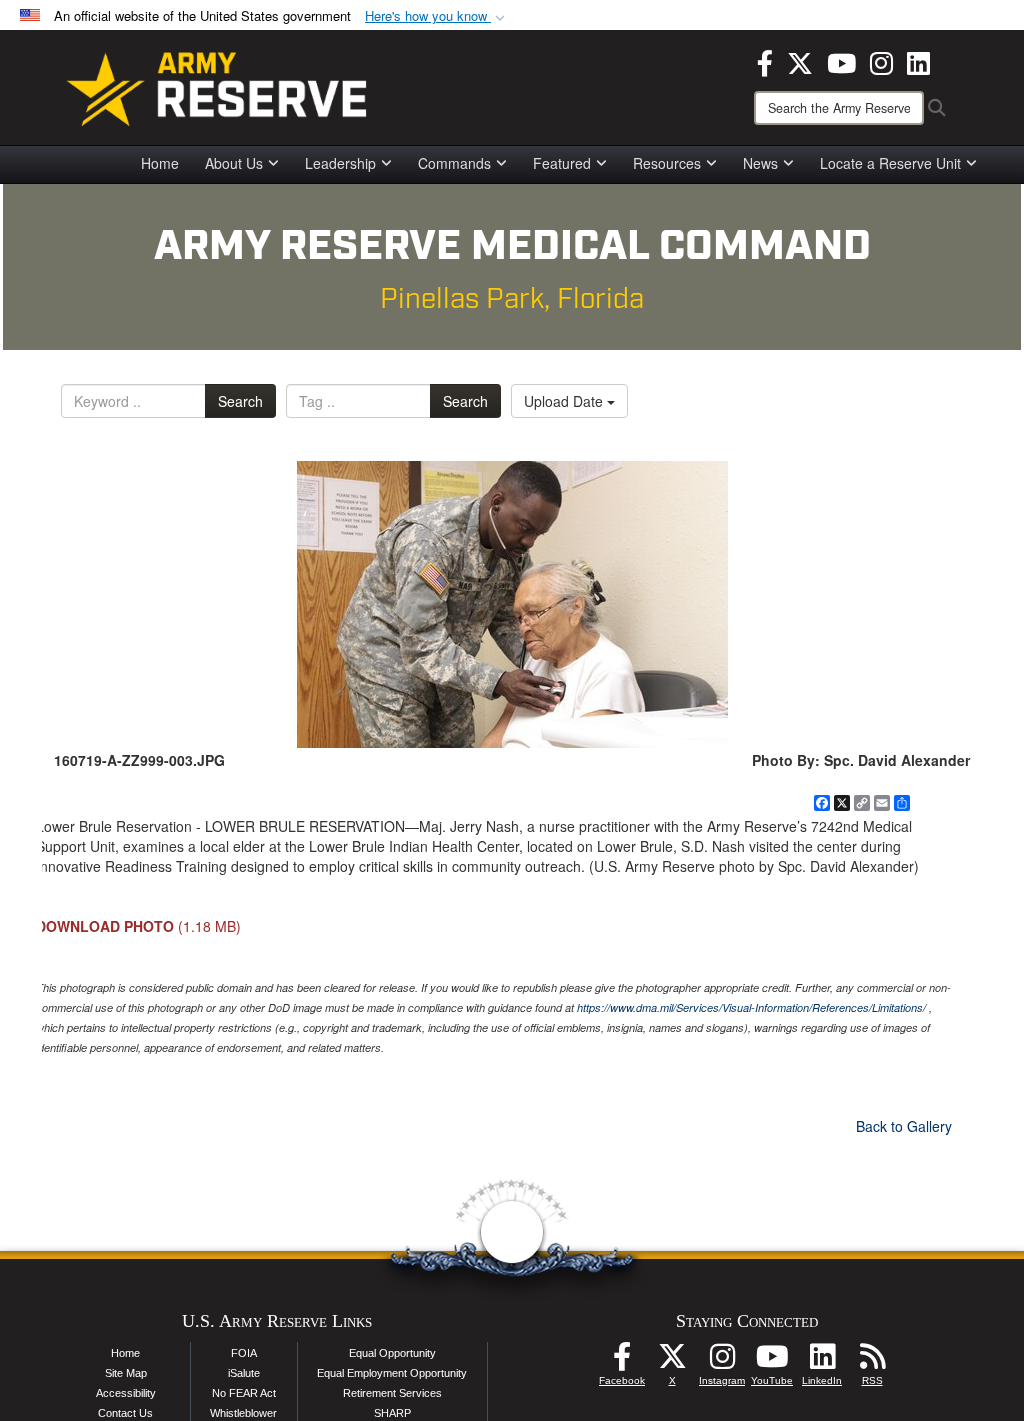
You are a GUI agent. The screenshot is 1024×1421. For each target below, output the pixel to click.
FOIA (244, 1353)
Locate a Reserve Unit (890, 163)
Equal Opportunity (392, 1353)
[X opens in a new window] (800, 61)
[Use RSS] (872, 1362)
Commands (454, 163)
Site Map (126, 1373)
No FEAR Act (244, 1393)
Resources (667, 163)
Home (160, 163)
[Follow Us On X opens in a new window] (672, 1362)
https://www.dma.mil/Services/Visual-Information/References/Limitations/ (751, 1007)
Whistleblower (243, 1413)
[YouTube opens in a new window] (841, 61)
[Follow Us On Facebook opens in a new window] (622, 1362)
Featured (562, 163)
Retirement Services (392, 1393)
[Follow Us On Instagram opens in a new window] (722, 1362)
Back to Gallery (904, 1126)
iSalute (244, 1373)
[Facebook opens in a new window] (765, 61)
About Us (234, 163)
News (760, 163)
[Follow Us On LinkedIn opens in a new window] (822, 1362)
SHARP (392, 1413)
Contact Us (125, 1413)
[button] (437, 16)
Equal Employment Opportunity (392, 1373)
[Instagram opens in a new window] (881, 61)
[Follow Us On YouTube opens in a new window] (772, 1362)
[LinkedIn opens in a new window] (918, 61)
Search (240, 401)
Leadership (340, 163)
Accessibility (126, 1393)
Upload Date (565, 401)
